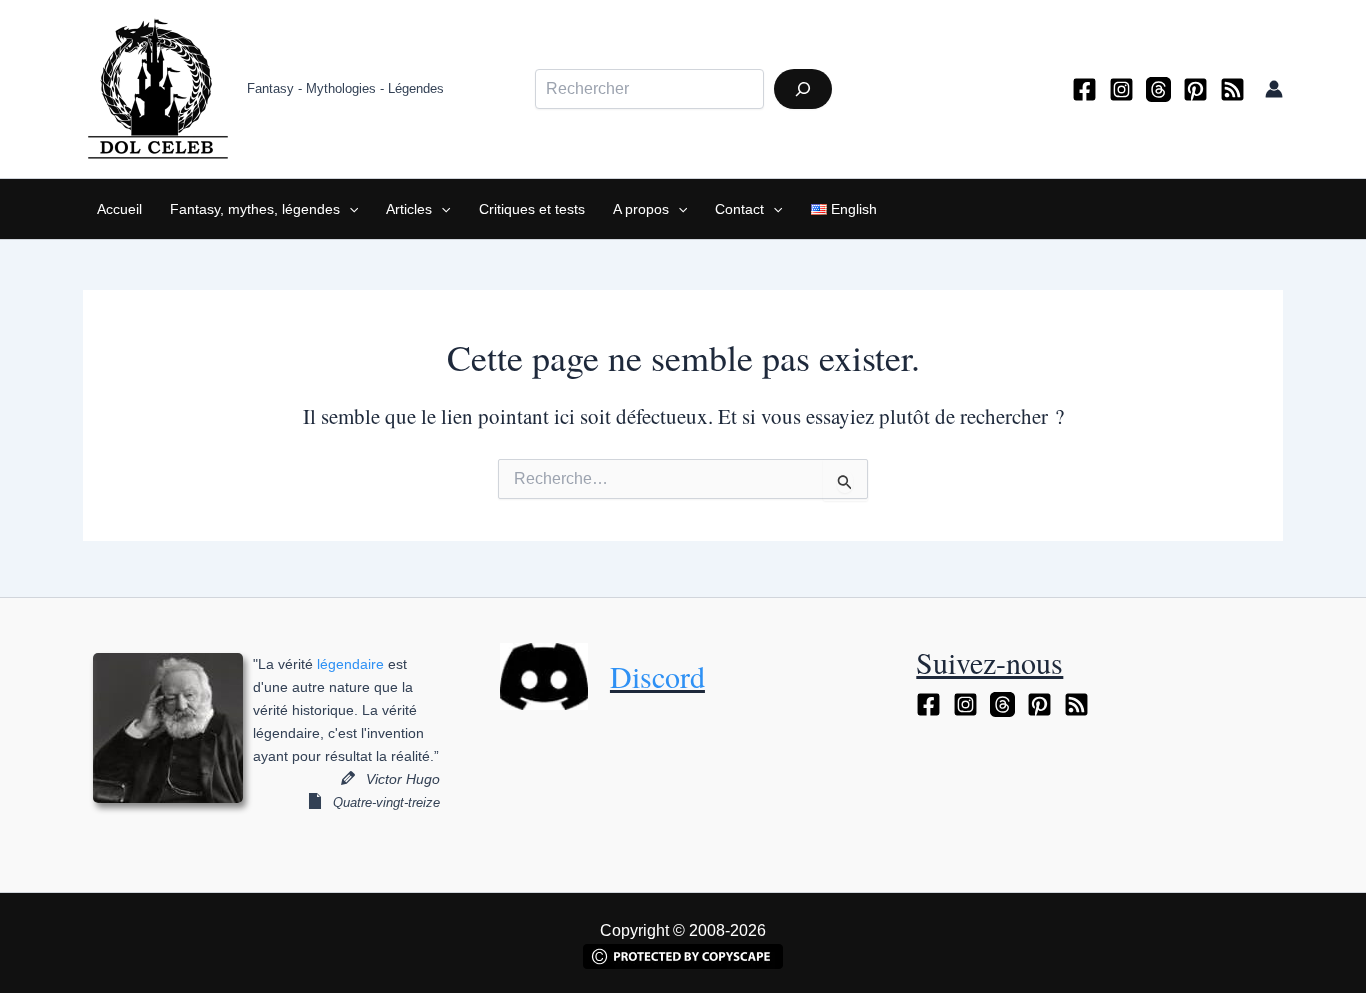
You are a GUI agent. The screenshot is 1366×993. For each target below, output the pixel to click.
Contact (739, 209)
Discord (657, 676)
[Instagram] (1121, 89)
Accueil (119, 209)
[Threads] (1158, 89)
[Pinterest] (1195, 89)
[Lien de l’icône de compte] (1274, 89)
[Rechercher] (803, 89)
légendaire (350, 664)
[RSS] (1232, 89)
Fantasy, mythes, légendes (255, 209)
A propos (641, 209)
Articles (409, 209)
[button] (349, 209)
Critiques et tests (532, 209)
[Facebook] (1084, 89)
